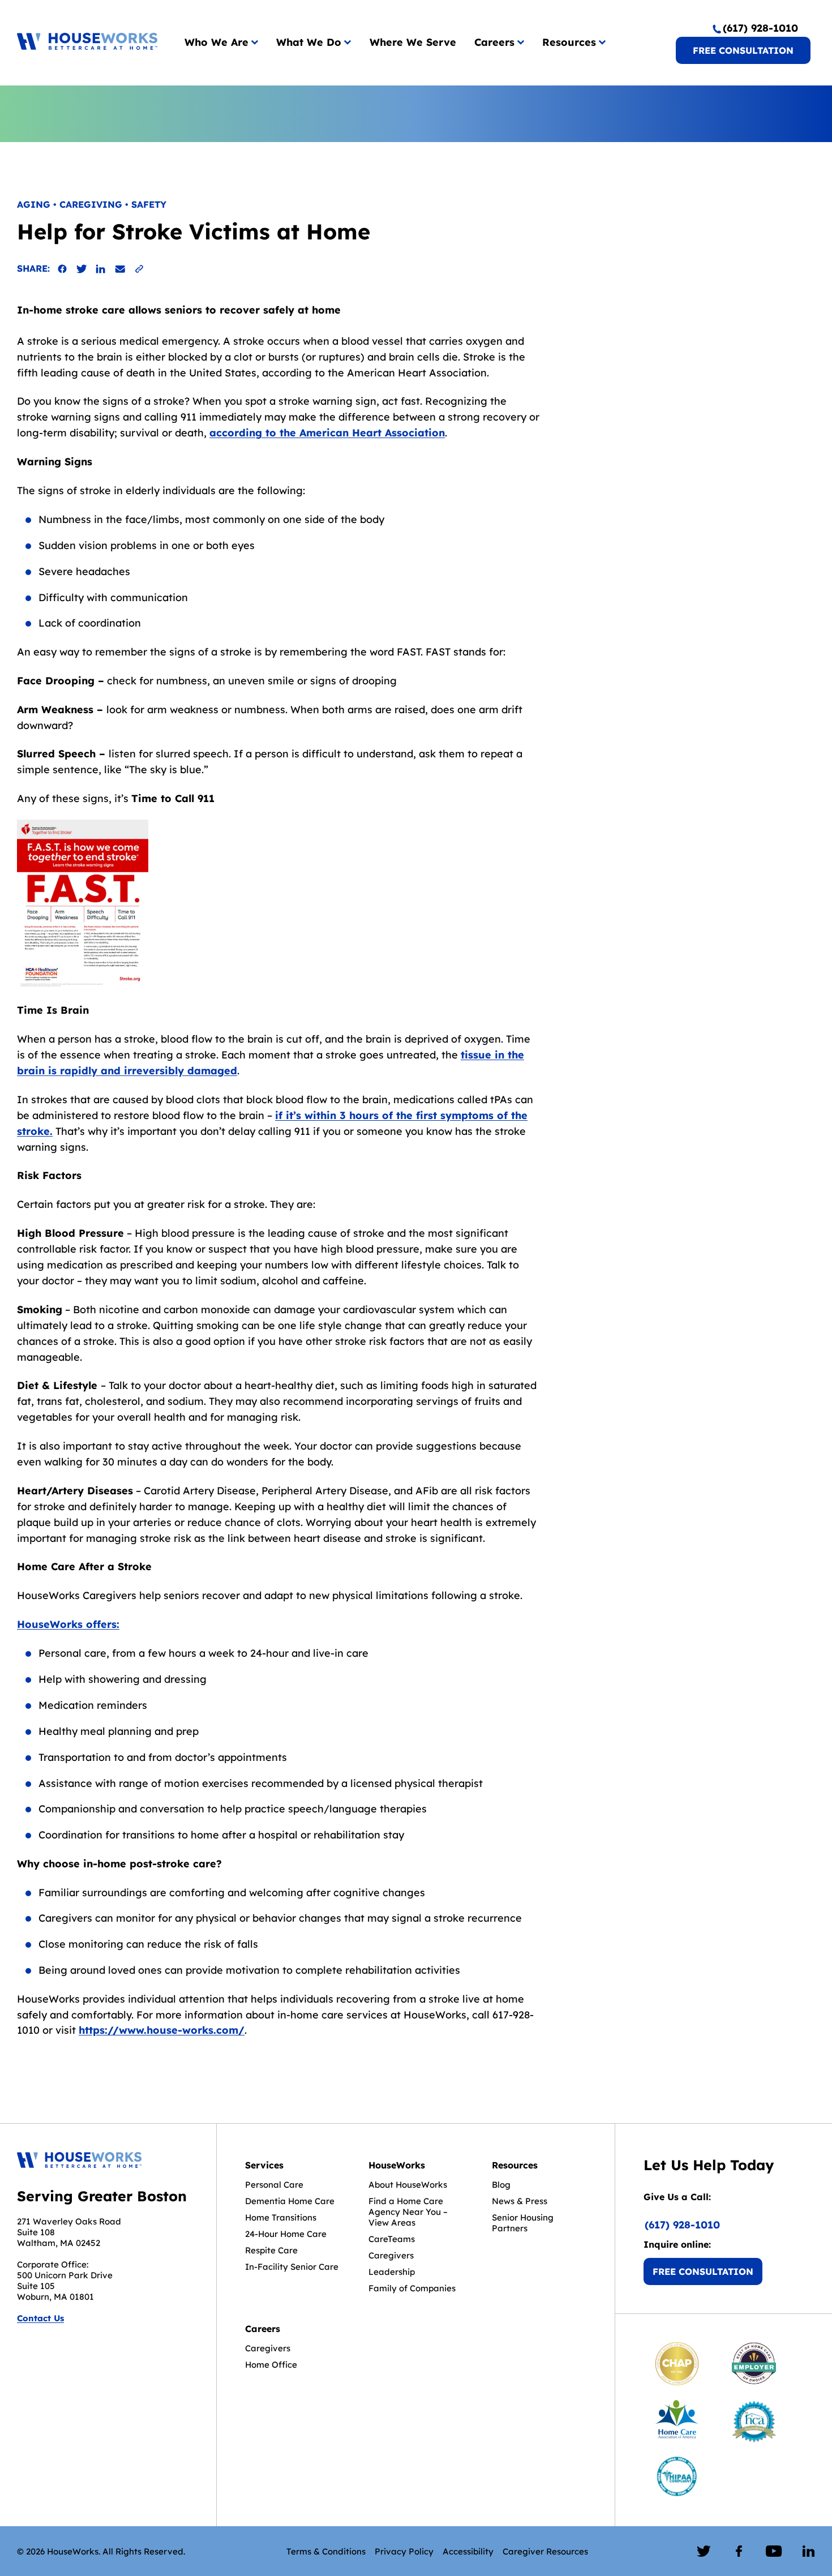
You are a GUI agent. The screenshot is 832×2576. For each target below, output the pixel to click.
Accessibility (468, 2551)
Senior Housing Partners (523, 2223)
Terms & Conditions (326, 2551)
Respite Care (271, 2250)
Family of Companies (412, 2288)
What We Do (309, 42)
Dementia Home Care (290, 2201)
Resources (569, 42)
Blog (501, 2185)
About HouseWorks (408, 2185)
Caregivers (391, 2255)
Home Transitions (281, 2217)
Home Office (271, 2365)
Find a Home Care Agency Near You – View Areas (408, 2212)
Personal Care (274, 2185)
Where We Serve (413, 42)
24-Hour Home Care (286, 2234)
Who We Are (216, 42)
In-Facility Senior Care (292, 2267)
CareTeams (392, 2239)
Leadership (392, 2272)
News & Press (520, 2201)
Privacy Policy (404, 2551)
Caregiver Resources (545, 2551)
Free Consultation (743, 50)
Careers (494, 42)
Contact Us (40, 2318)
